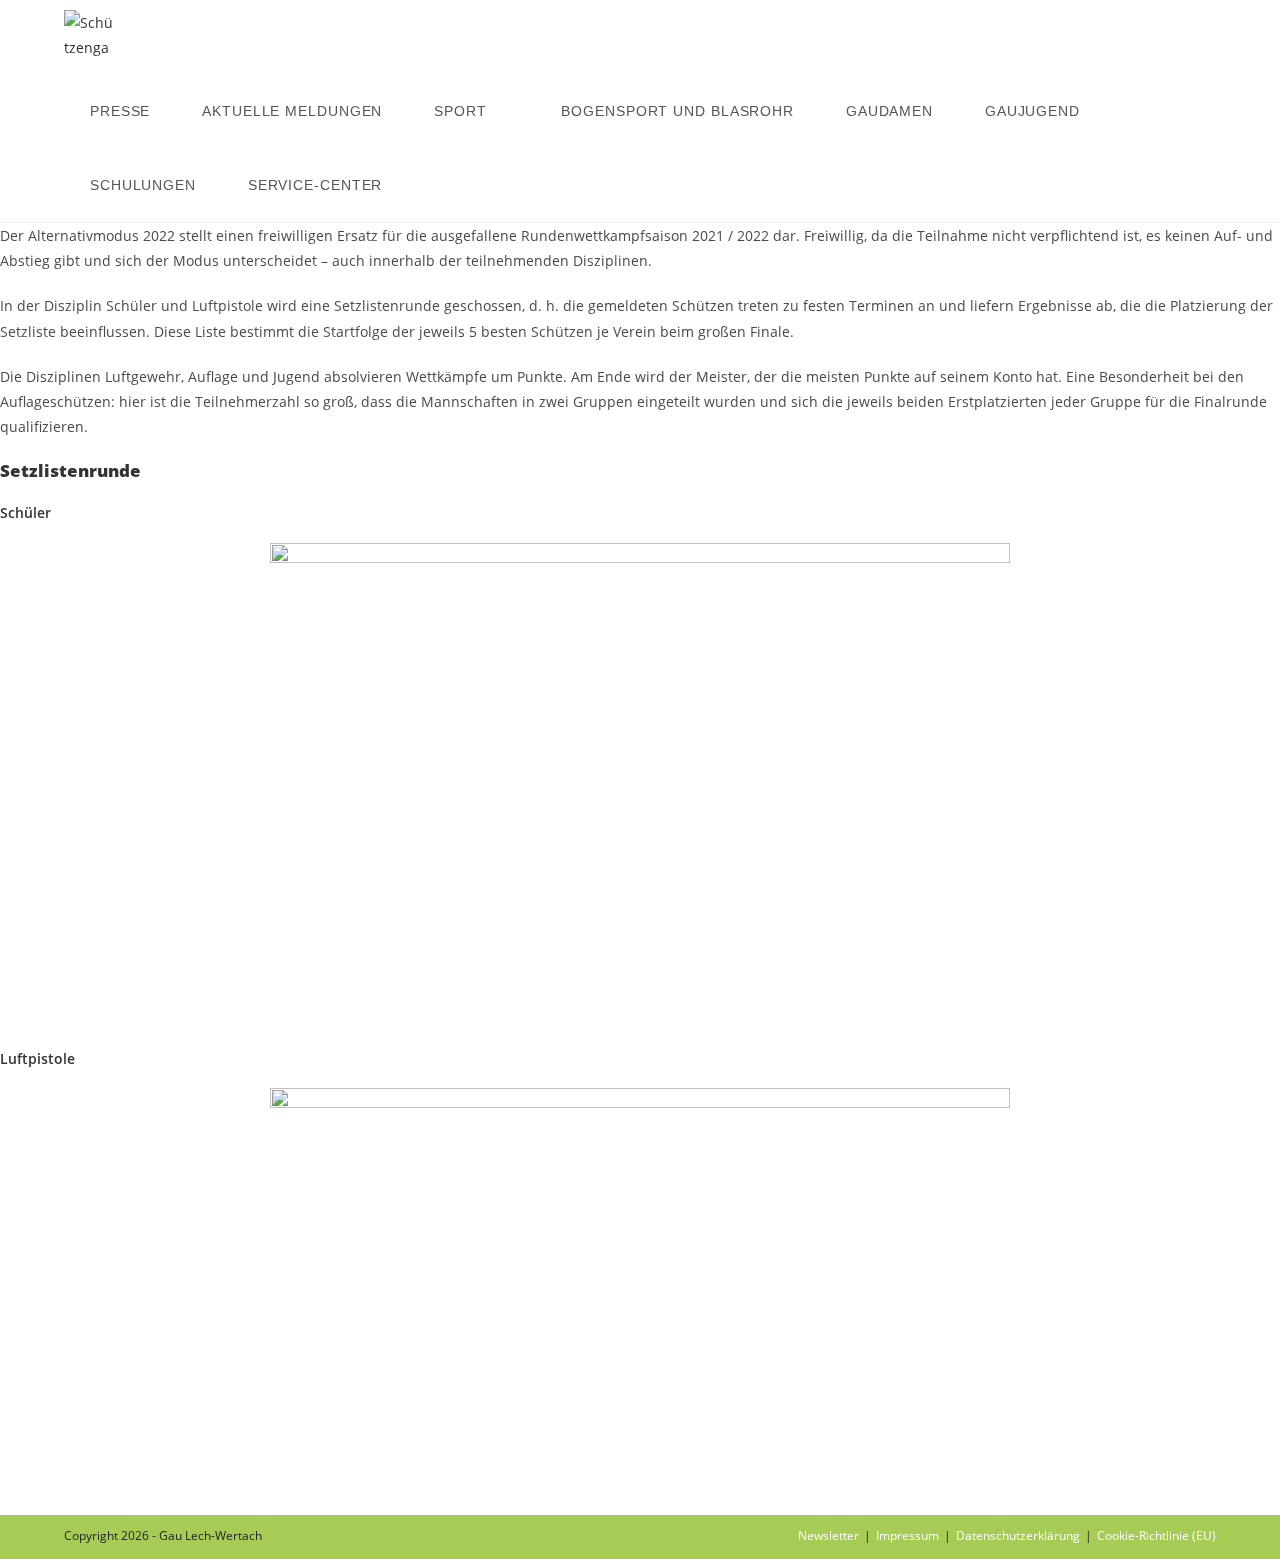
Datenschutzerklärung (1018, 1535)
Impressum (907, 1535)
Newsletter (828, 1535)
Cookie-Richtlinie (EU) (1156, 1535)
